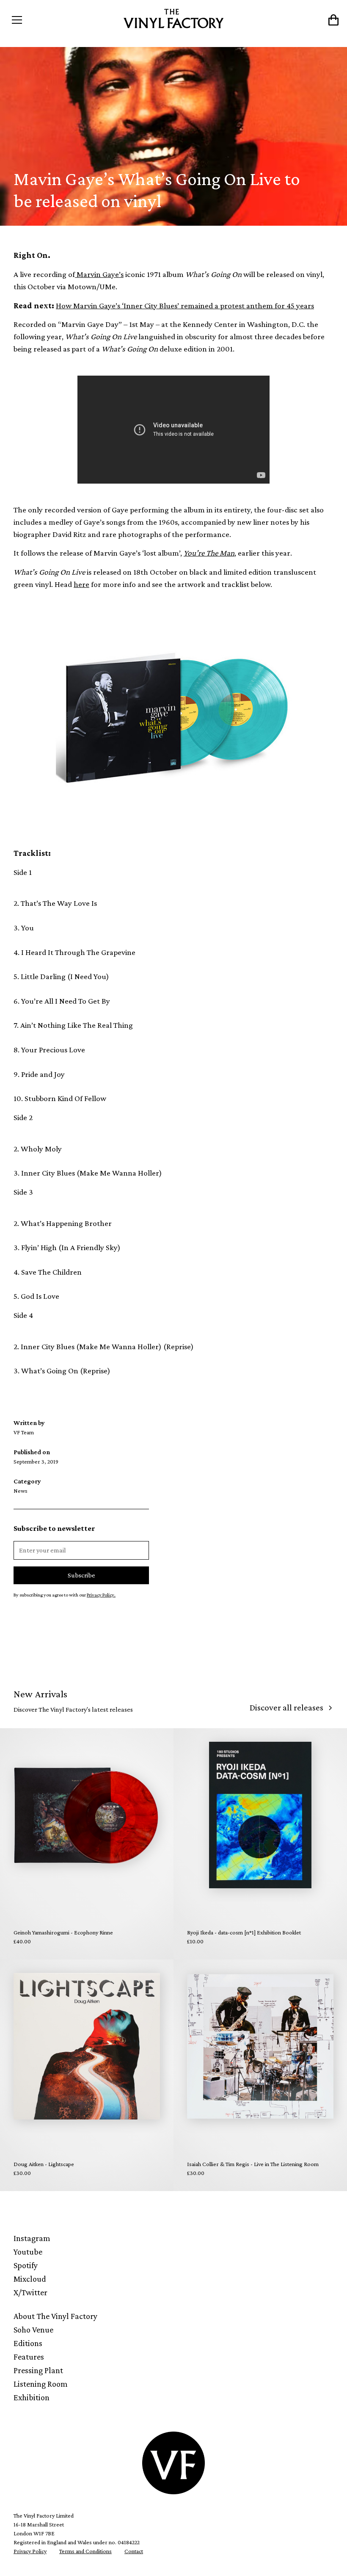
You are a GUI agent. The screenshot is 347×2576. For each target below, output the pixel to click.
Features (29, 2357)
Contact (134, 2551)
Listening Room (41, 2384)
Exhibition (32, 2397)
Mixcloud (30, 2279)
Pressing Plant (38, 2370)
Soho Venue (33, 2330)
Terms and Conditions (85, 2551)
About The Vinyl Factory (55, 2316)
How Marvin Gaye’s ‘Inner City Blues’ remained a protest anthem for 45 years (185, 306)
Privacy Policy (30, 2551)
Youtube (28, 2252)
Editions (28, 2343)
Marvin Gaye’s (99, 274)
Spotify (26, 2265)
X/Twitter (30, 2292)
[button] (48, 20)
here (81, 584)
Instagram (32, 2238)
